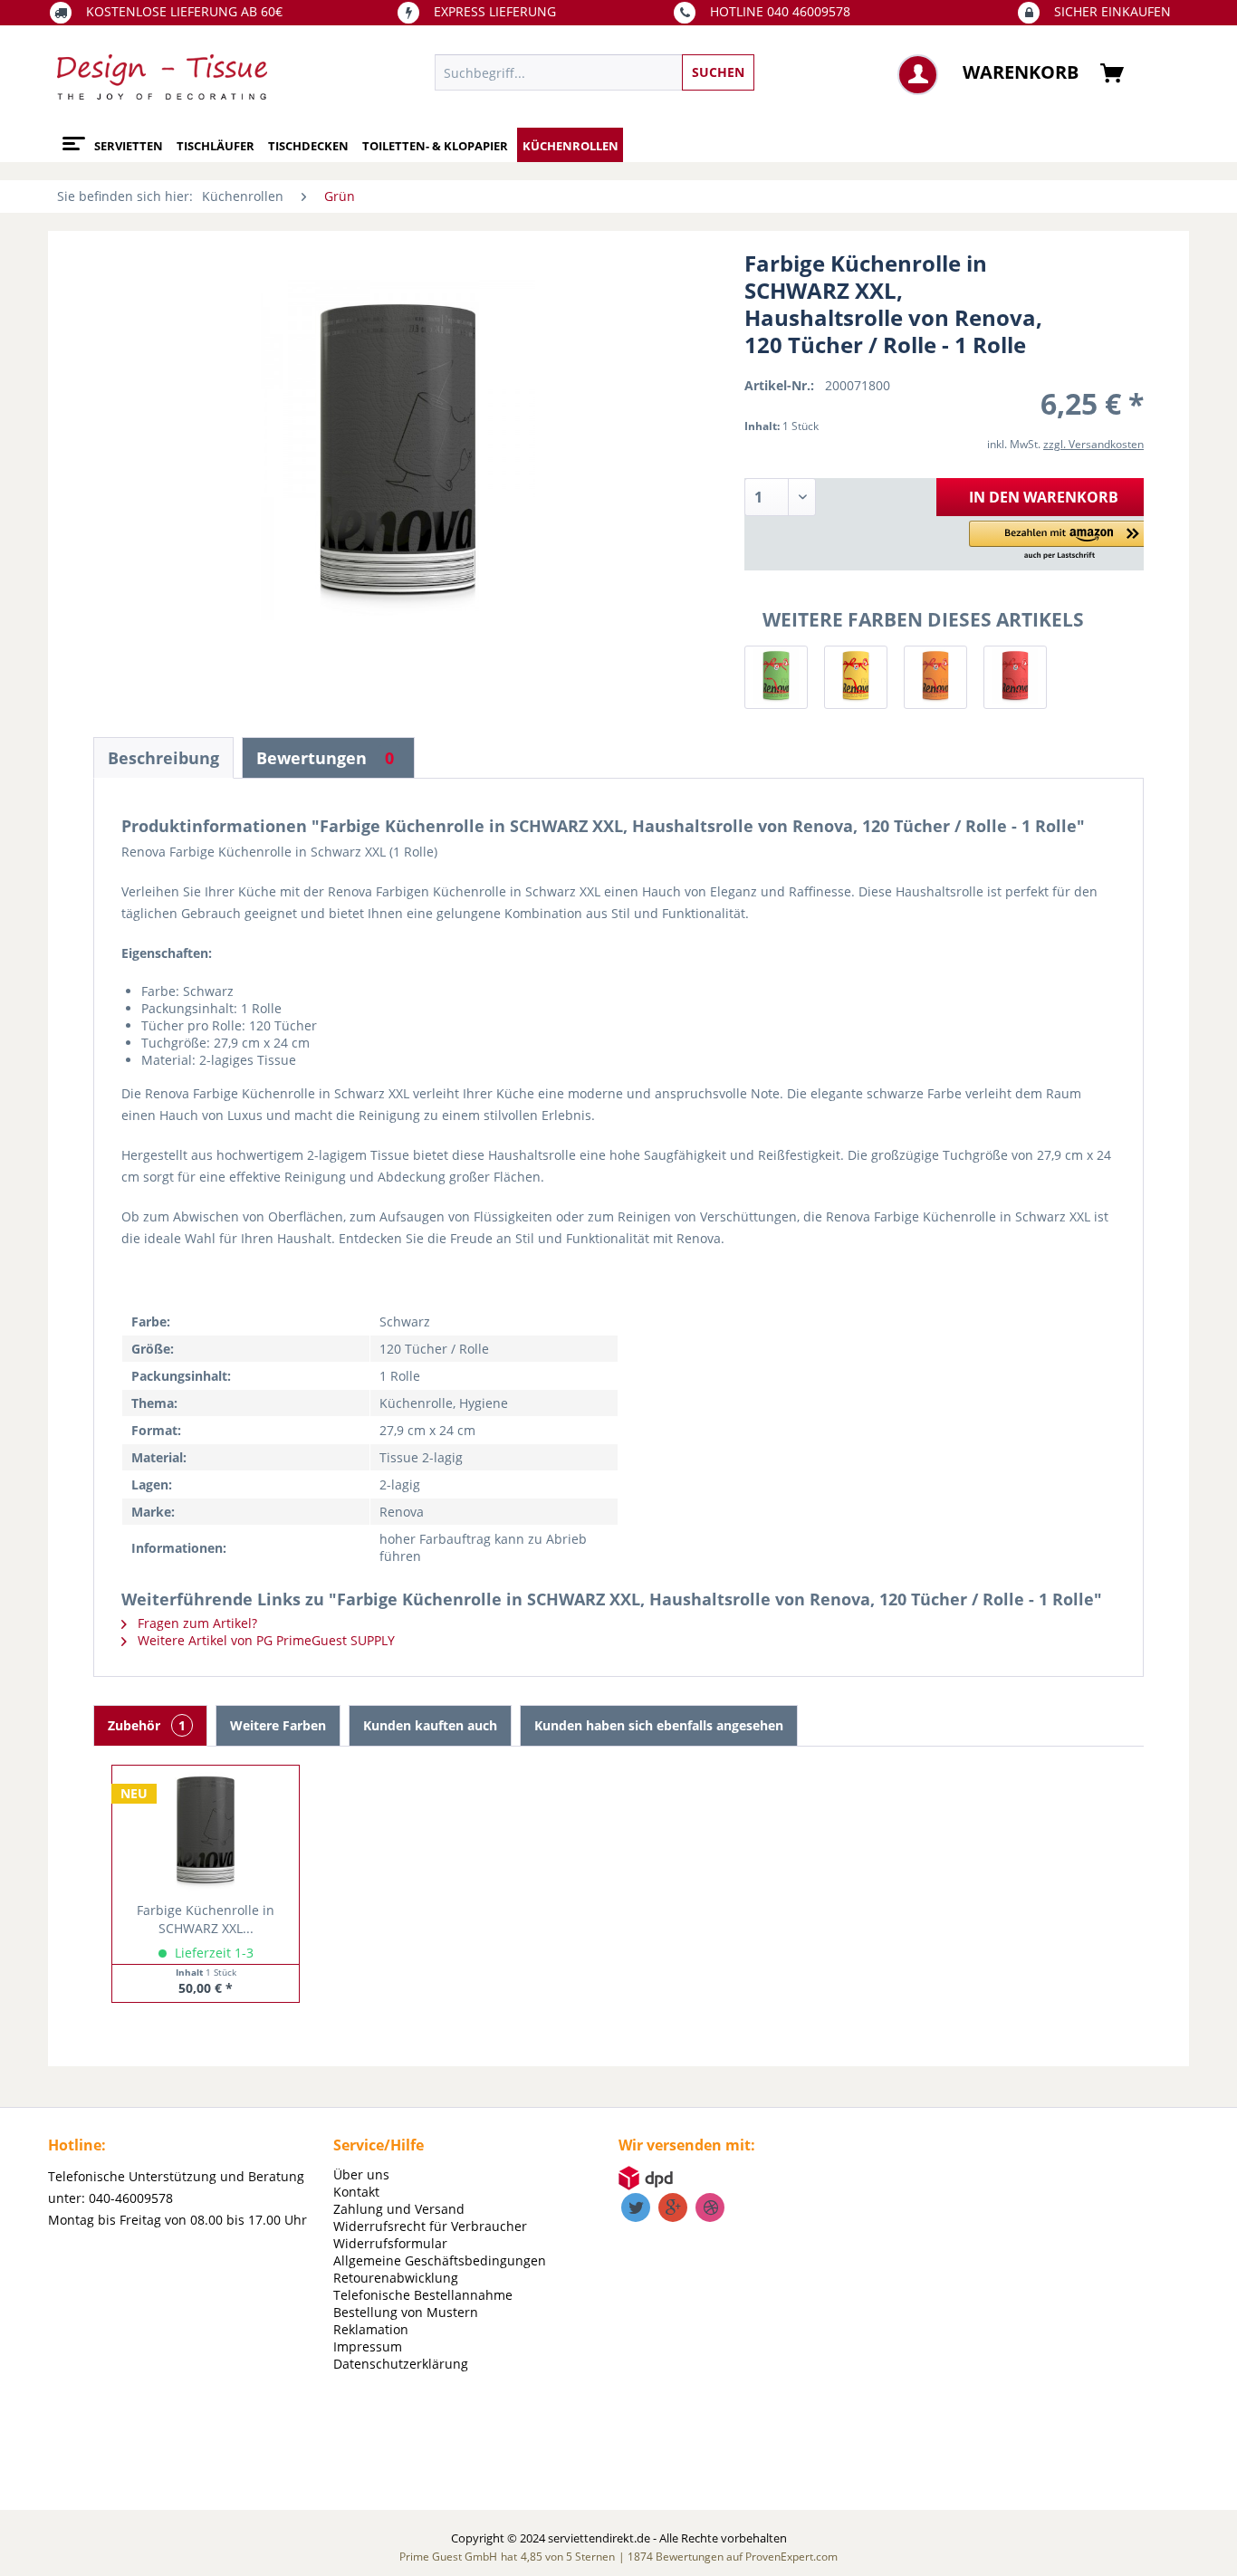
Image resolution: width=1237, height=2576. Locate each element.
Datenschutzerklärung (401, 2364)
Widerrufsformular (390, 2243)
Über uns (361, 2174)
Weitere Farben (278, 1725)
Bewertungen (325, 758)
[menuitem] (678, 72)
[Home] (71, 137)
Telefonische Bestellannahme (423, 2295)
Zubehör (147, 1725)
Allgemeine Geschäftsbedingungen (440, 2260)
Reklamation (371, 2329)
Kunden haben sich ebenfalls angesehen (659, 1725)
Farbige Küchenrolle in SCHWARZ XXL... (206, 1919)
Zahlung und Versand (399, 2209)
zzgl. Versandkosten (1093, 444)
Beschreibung (163, 758)
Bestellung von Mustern (406, 2312)
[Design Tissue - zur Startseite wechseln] (162, 77)
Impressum (368, 2346)
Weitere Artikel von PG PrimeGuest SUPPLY (264, 1640)
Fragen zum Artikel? (196, 1623)
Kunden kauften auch (430, 1725)
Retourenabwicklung (396, 2278)
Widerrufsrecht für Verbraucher (430, 2226)
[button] (1060, 541)
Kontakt (356, 2192)
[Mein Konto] (918, 75)
